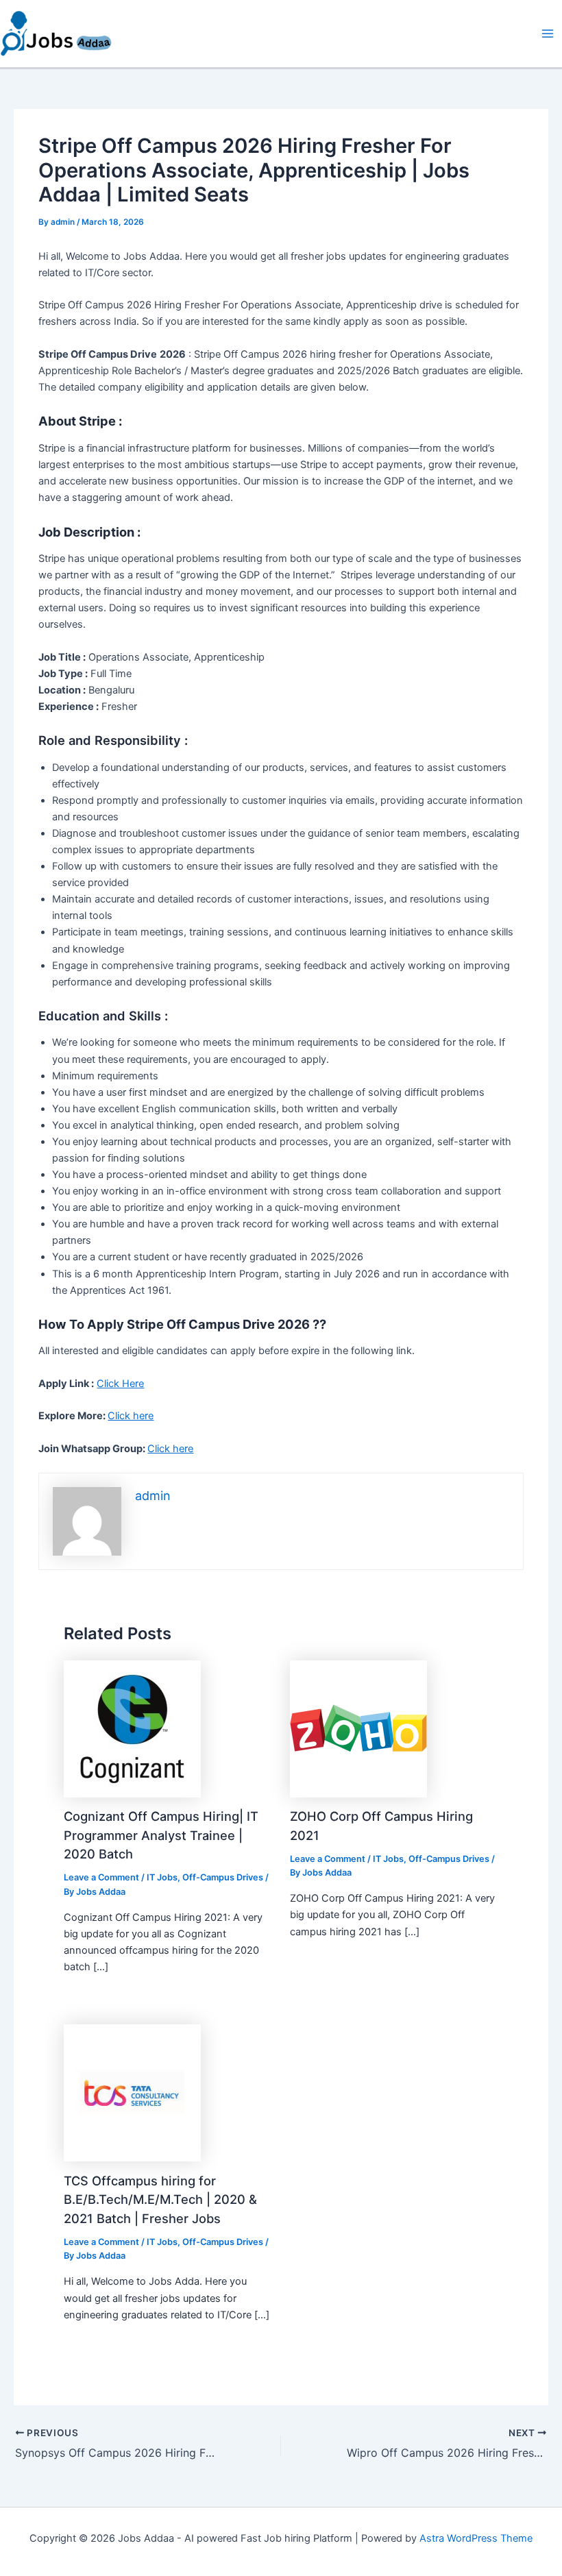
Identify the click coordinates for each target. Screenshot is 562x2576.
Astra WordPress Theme (476, 2538)
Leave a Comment (101, 1877)
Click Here (120, 1384)
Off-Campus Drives (223, 1877)
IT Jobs (162, 1877)
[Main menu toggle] (548, 34)
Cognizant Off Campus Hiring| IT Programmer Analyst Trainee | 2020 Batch (161, 1835)
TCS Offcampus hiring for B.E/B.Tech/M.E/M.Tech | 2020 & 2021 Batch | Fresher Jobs (160, 2199)
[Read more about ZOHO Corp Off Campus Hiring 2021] (358, 1728)
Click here (131, 1416)
